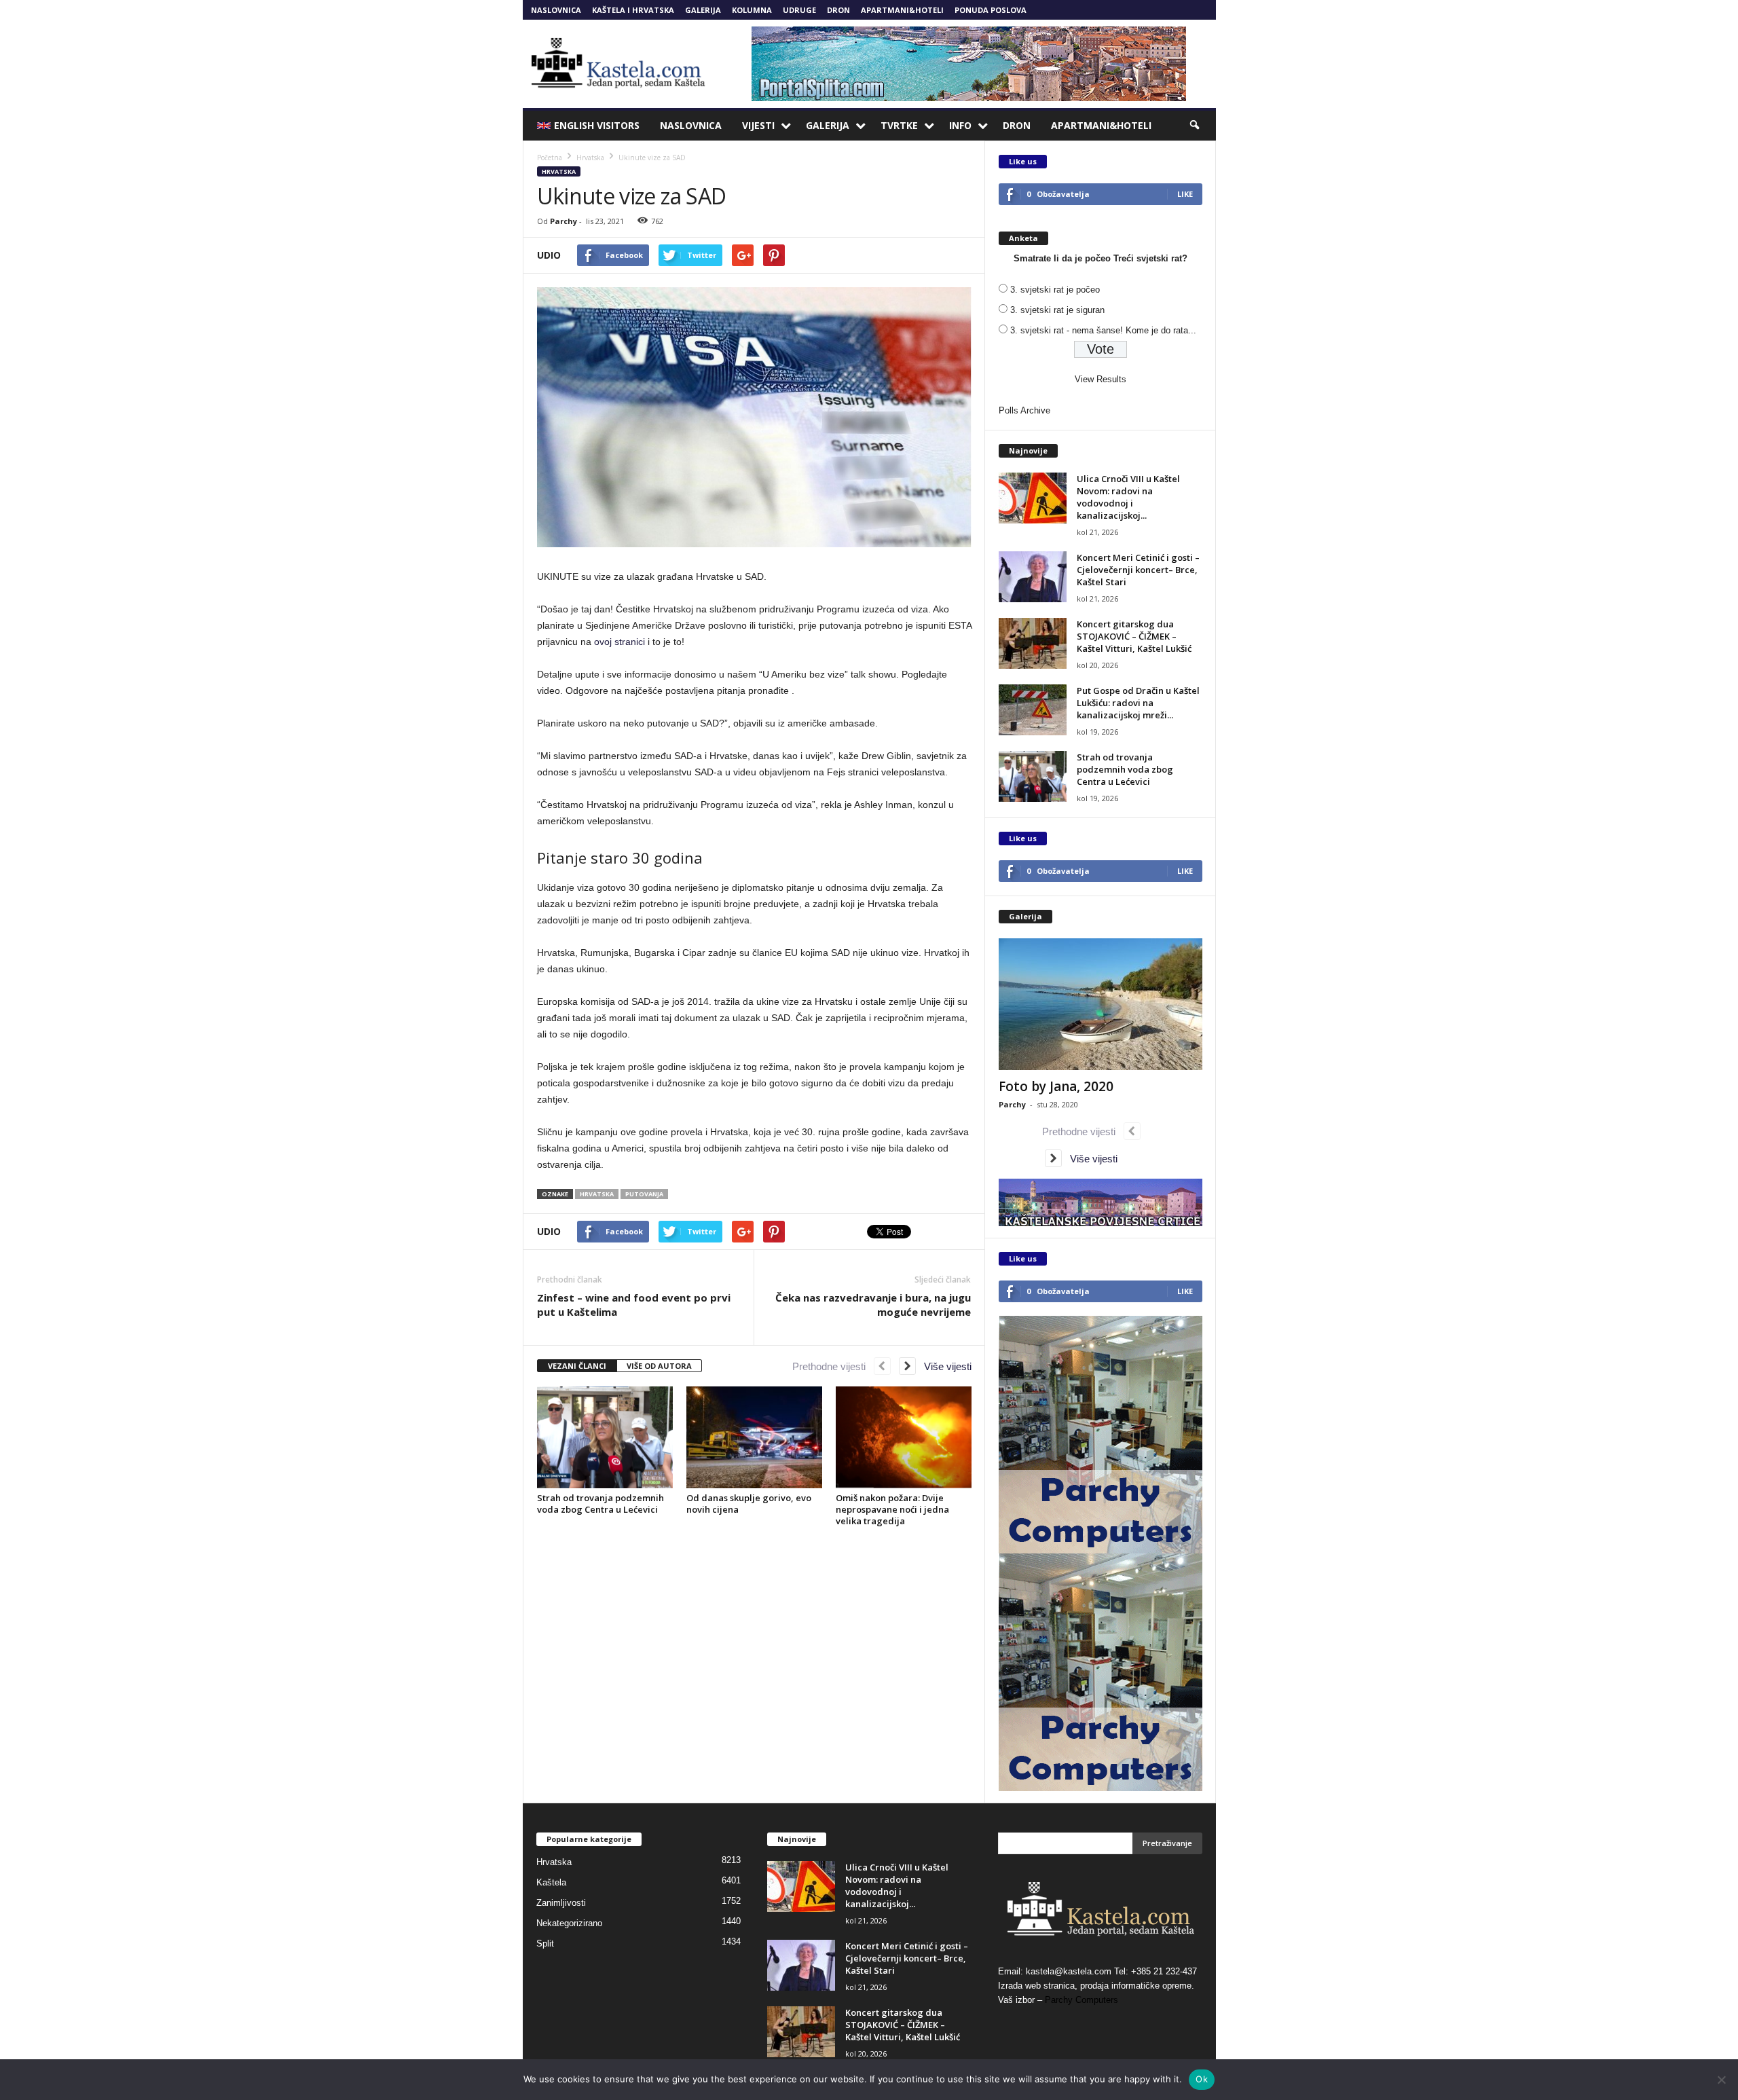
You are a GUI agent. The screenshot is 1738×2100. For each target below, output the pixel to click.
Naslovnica (556, 10)
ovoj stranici (620, 642)
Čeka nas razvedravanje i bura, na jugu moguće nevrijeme (873, 1305)
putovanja (644, 1194)
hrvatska (597, 1194)
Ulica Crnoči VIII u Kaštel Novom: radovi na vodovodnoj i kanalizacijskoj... (1128, 497)
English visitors (597, 125)
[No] (1721, 2080)
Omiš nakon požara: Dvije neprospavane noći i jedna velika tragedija (892, 1509)
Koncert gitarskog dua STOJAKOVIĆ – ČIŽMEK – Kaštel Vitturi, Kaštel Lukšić (1134, 636)
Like (1185, 194)
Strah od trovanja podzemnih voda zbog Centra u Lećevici (600, 1504)
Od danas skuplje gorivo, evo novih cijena (749, 1504)
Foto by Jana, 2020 (1056, 1086)
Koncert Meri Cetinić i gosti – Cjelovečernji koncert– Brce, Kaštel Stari (1138, 570)
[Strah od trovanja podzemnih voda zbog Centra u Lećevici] (605, 1437)
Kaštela (551, 1882)
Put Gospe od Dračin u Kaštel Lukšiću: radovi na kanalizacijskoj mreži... (1138, 703)
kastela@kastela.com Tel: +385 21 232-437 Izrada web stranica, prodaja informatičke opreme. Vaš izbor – (1097, 1986)
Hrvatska (559, 171)
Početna (550, 158)
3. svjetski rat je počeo (1055, 290)
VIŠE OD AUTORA (659, 1366)
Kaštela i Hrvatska (633, 10)
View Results (1101, 379)
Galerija (703, 10)
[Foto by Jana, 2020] (1101, 1004)
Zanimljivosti (561, 1903)
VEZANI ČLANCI (577, 1366)
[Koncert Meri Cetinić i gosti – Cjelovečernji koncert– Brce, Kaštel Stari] (1033, 577)
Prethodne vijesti (833, 1366)
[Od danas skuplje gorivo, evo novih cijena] (754, 1437)
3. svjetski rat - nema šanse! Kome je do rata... (1103, 330)
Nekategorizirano (569, 1923)
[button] (1196, 126)
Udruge (799, 10)
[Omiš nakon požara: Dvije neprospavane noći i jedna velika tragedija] (904, 1437)
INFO (960, 125)
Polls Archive (1024, 410)
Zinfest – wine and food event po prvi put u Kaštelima (634, 1305)
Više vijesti (944, 1366)
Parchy (563, 221)
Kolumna (752, 10)
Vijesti (758, 125)
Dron (838, 10)
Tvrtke (899, 125)
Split (545, 1944)
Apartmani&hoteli (902, 10)
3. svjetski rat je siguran (1057, 310)
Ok (1202, 2079)
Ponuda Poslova (991, 10)
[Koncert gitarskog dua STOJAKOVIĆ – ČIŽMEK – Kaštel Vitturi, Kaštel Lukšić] (1033, 643)
